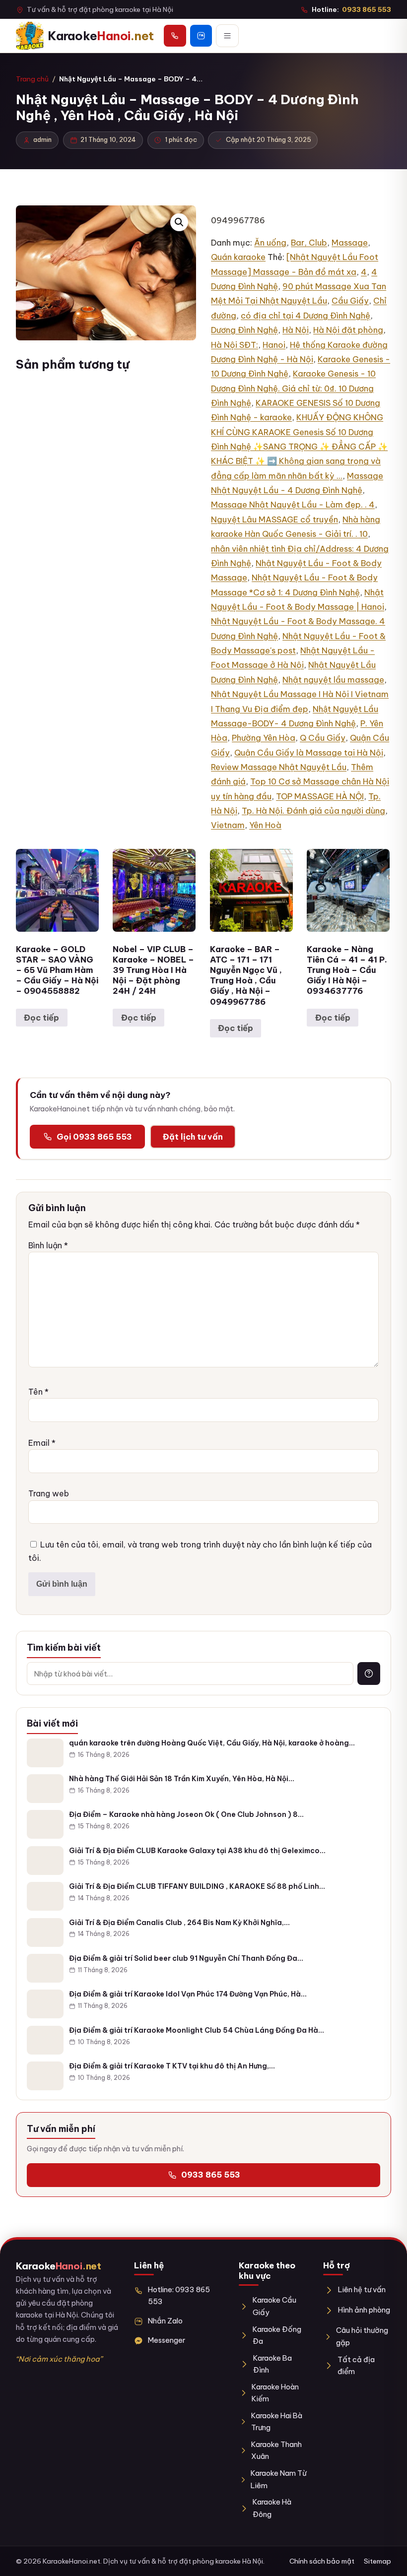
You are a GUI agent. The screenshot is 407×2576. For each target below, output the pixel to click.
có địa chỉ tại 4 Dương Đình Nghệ (305, 316)
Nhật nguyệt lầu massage (333, 680)
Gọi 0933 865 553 (94, 1137)
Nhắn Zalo (165, 2321)
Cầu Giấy (350, 301)
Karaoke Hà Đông (272, 2508)
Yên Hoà (265, 825)
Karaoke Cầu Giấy (274, 2306)
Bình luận (48, 1245)
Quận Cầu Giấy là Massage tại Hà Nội (309, 753)
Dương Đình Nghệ (244, 330)
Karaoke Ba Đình (272, 2364)
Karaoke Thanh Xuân (276, 2450)
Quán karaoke (238, 257)
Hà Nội (296, 330)
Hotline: (351, 9)
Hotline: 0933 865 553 (179, 2295)
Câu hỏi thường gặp (362, 2336)
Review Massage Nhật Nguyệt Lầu (279, 767)
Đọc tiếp (41, 1018)
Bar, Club (309, 243)
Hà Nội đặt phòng (348, 330)
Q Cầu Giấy (323, 738)
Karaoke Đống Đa (277, 2335)
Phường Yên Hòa (264, 738)
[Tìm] (369, 1674)
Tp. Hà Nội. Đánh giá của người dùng (313, 811)
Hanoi (274, 345)
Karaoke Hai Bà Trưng (277, 2421)
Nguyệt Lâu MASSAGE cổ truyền (274, 519)
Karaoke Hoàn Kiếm (275, 2393)
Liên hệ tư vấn (362, 2289)
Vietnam (228, 825)
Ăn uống (270, 243)
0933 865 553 (211, 2175)
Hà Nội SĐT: (235, 345)
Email (42, 1443)
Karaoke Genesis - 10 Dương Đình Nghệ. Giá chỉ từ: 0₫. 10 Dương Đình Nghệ (293, 388)
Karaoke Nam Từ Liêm (279, 2479)
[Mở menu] (227, 36)
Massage (350, 243)
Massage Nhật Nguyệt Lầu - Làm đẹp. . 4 (293, 505)
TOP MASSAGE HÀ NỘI (320, 796)
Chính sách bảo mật (322, 2561)
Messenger (167, 2340)
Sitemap (377, 2561)
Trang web (49, 1493)
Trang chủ (32, 79)
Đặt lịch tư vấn (193, 1137)
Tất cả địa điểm (356, 2365)
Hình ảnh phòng (364, 2310)
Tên (38, 1392)
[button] (179, 222)
